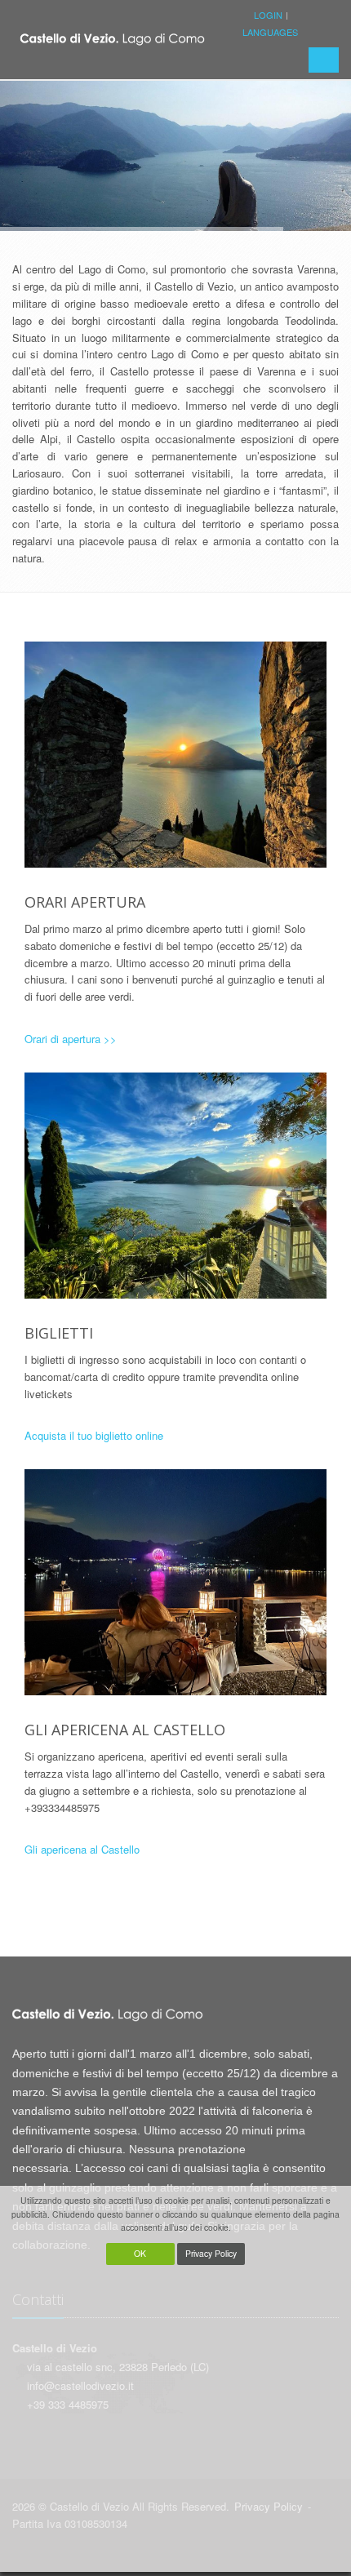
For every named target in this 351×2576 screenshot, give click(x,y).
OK (140, 2253)
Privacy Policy (211, 2253)
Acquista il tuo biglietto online (94, 1435)
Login (268, 15)
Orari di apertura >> (71, 1039)
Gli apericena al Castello (82, 1849)
